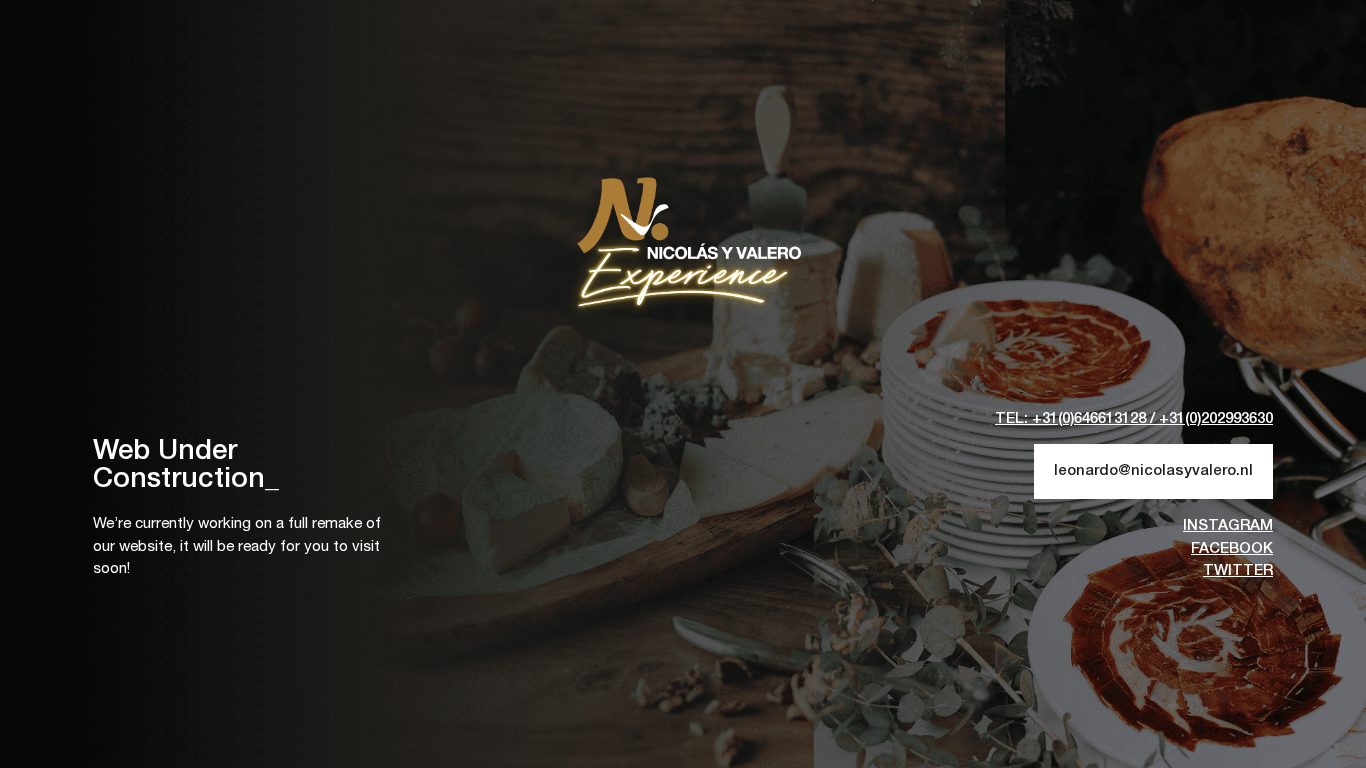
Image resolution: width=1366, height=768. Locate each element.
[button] (1134, 419)
